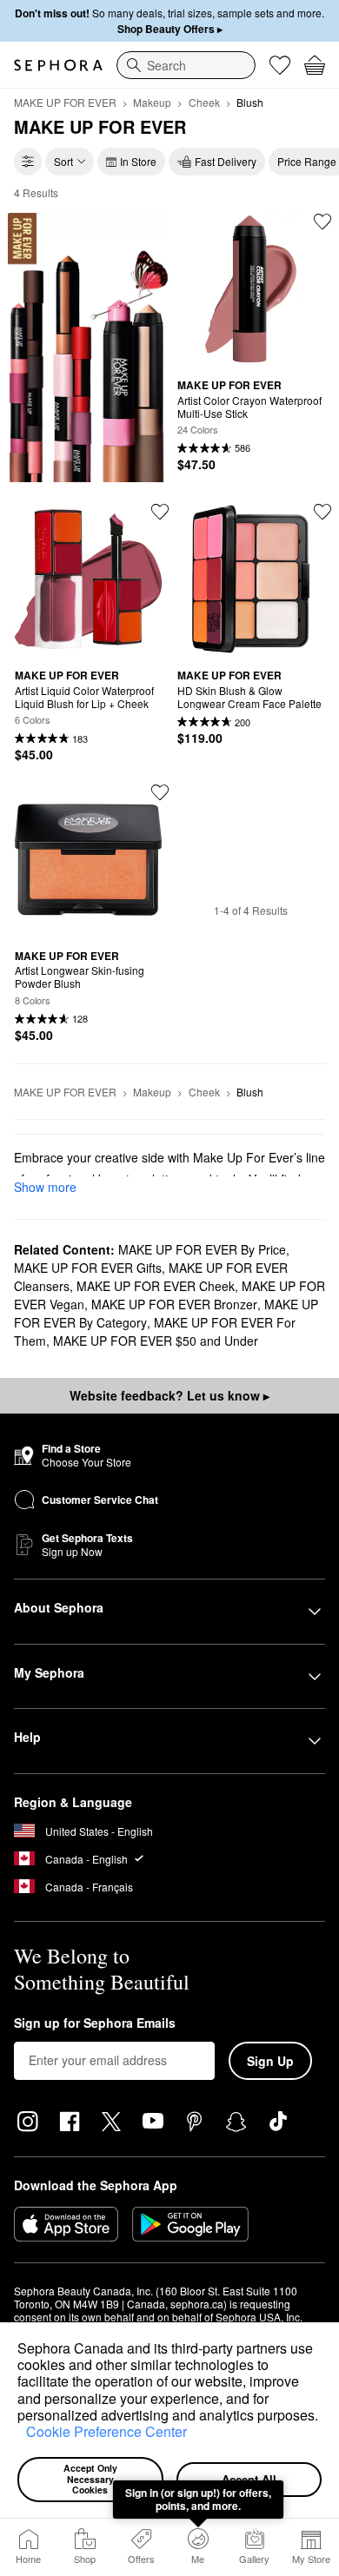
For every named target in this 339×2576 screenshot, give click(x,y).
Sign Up (270, 2061)
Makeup (152, 102)
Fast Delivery (226, 161)
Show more (45, 1187)
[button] (20, 2434)
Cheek (204, 102)
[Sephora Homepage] (58, 65)
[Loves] (280, 65)
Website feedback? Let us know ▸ (169, 1395)
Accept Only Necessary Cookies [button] (92, 2479)
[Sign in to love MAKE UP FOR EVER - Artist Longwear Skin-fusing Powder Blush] (160, 792)
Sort (63, 161)
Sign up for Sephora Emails (95, 2023)
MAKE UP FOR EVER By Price (202, 1249)
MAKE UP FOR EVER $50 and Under (156, 1341)
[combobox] (186, 65)
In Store (138, 161)
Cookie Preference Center (106, 2431)
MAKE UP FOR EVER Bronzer (174, 1304)
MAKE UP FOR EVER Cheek (156, 1286)
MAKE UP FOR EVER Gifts (88, 1268)
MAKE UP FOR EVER (65, 102)
